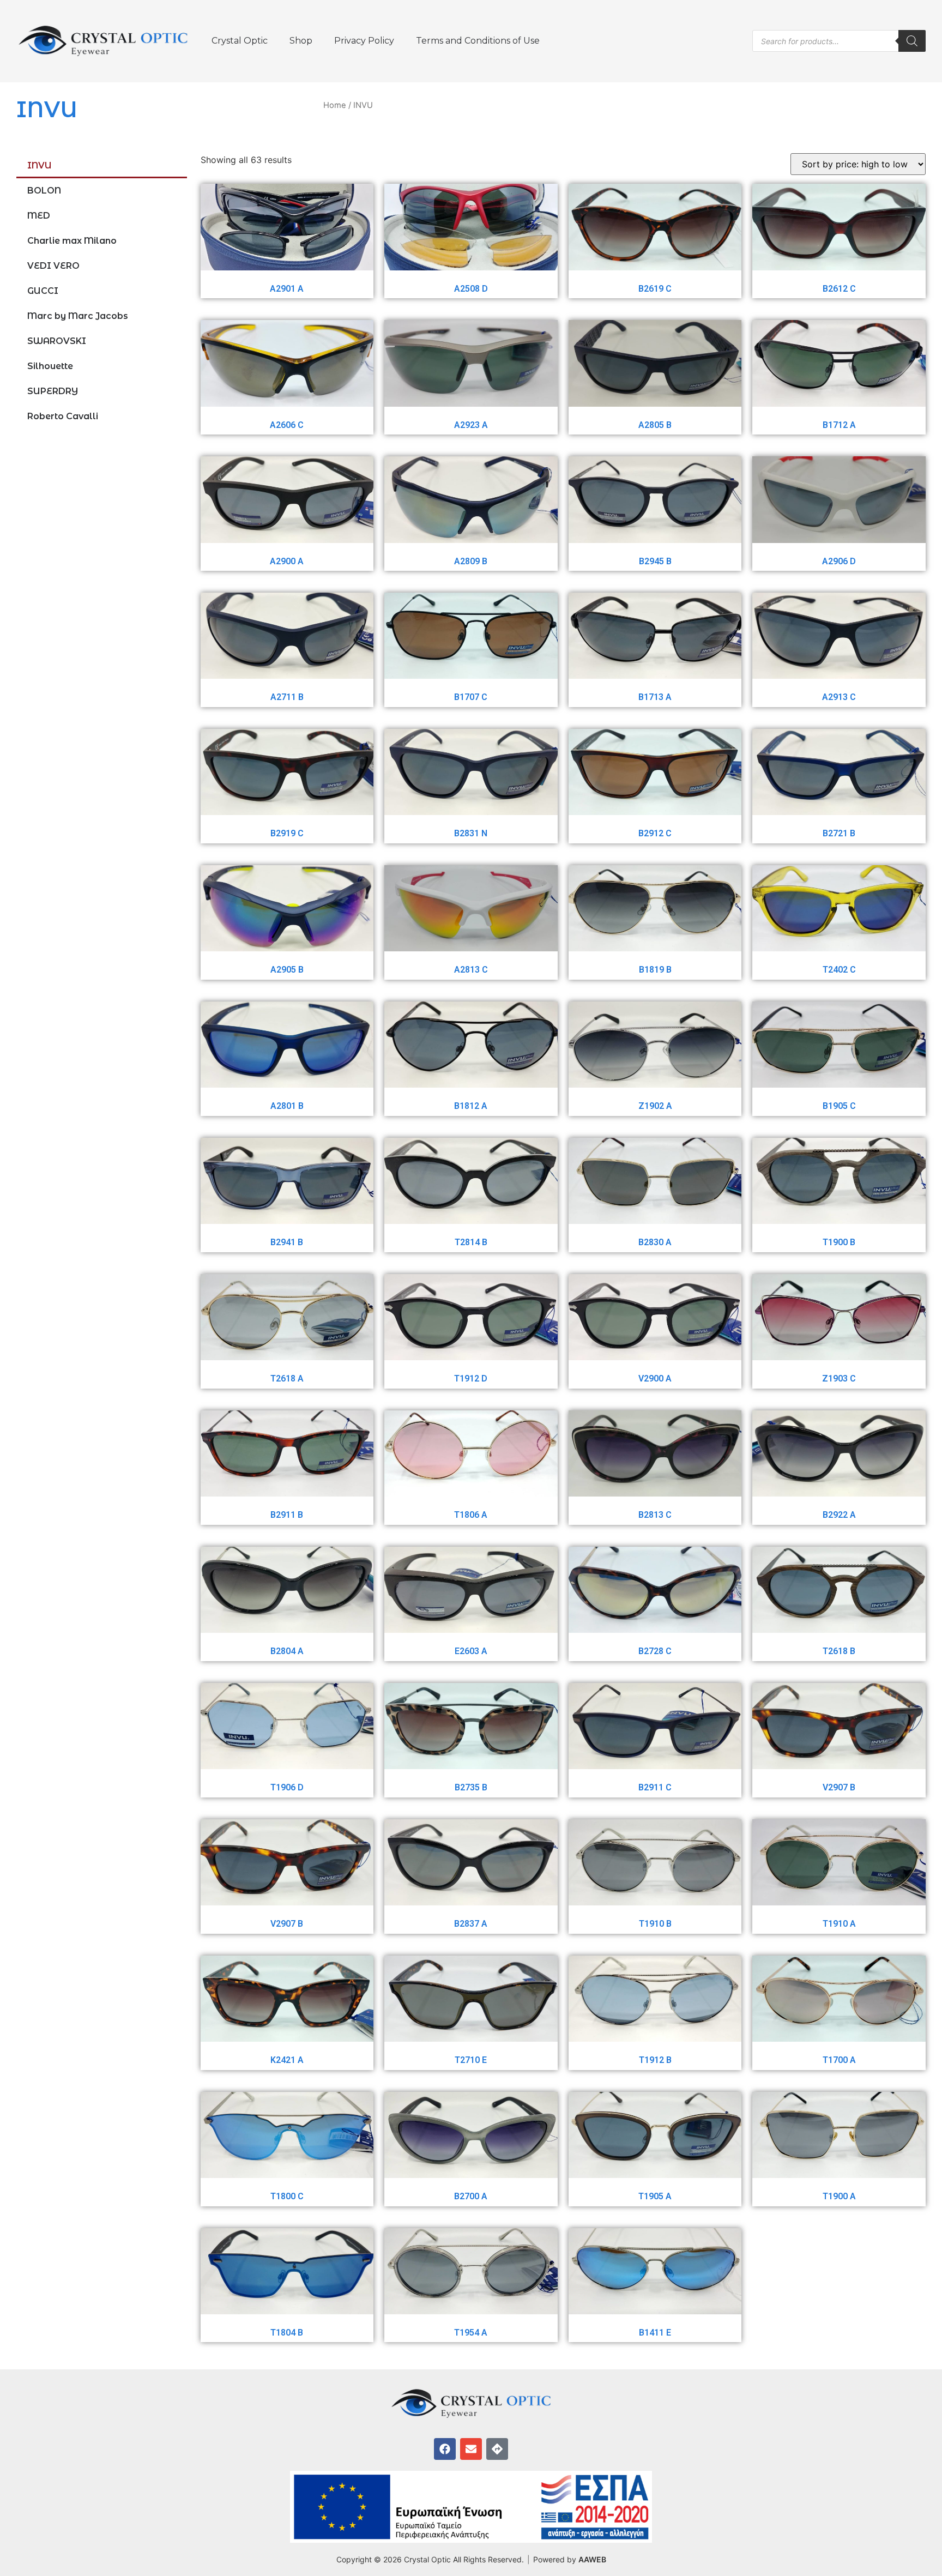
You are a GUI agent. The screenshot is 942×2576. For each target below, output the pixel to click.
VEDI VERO (53, 266)
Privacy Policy (364, 41)
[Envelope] (471, 2449)
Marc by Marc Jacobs (78, 316)
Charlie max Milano (72, 241)
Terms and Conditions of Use (478, 41)
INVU (40, 165)
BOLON (44, 191)
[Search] (912, 41)
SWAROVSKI (57, 341)
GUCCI (43, 291)
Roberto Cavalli (63, 416)
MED (39, 216)
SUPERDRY (53, 391)
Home (335, 105)
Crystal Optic (240, 41)
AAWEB (592, 2559)
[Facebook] (445, 2449)
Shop (301, 41)
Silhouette (50, 366)
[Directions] (497, 2449)
